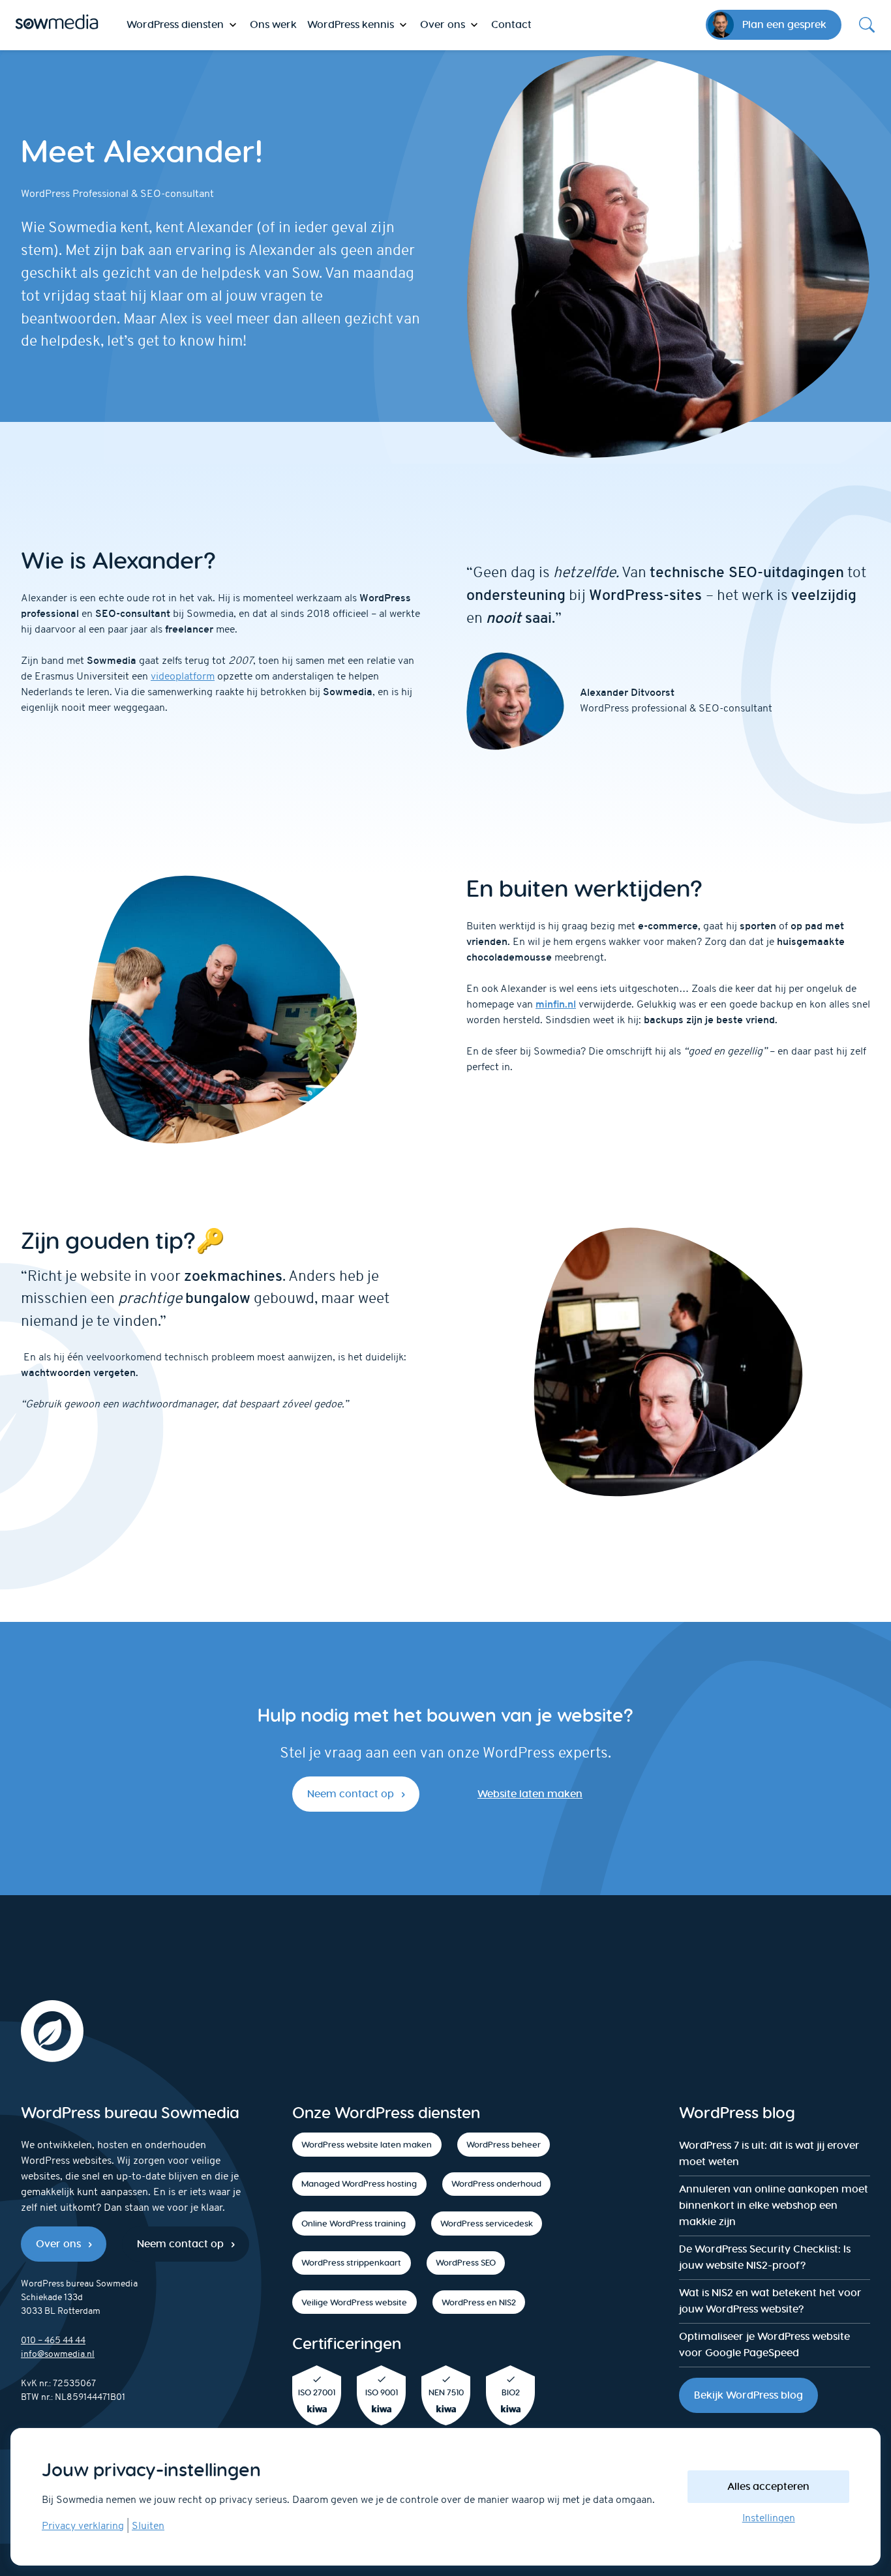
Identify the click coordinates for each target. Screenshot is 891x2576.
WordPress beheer (504, 2145)
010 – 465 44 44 (53, 2341)
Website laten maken (530, 1794)
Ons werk (273, 24)
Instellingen (769, 2519)
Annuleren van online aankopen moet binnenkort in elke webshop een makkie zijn (774, 2205)
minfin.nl (556, 1005)
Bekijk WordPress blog (748, 2395)
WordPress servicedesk (487, 2224)
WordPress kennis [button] (351, 24)
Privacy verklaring (83, 2526)
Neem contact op (351, 1794)
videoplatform (183, 677)
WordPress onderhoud (496, 2184)
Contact (511, 24)
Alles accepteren (768, 2486)
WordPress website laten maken (367, 2145)
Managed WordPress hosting (359, 2184)
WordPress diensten (175, 24)
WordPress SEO (466, 2263)
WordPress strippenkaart (351, 2263)
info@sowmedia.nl (58, 2355)
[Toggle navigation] (867, 25)
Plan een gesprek (784, 24)
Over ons (58, 2244)
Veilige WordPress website (354, 2302)
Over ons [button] (443, 24)
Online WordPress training (354, 2224)
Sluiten (148, 2526)
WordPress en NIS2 (479, 2302)
